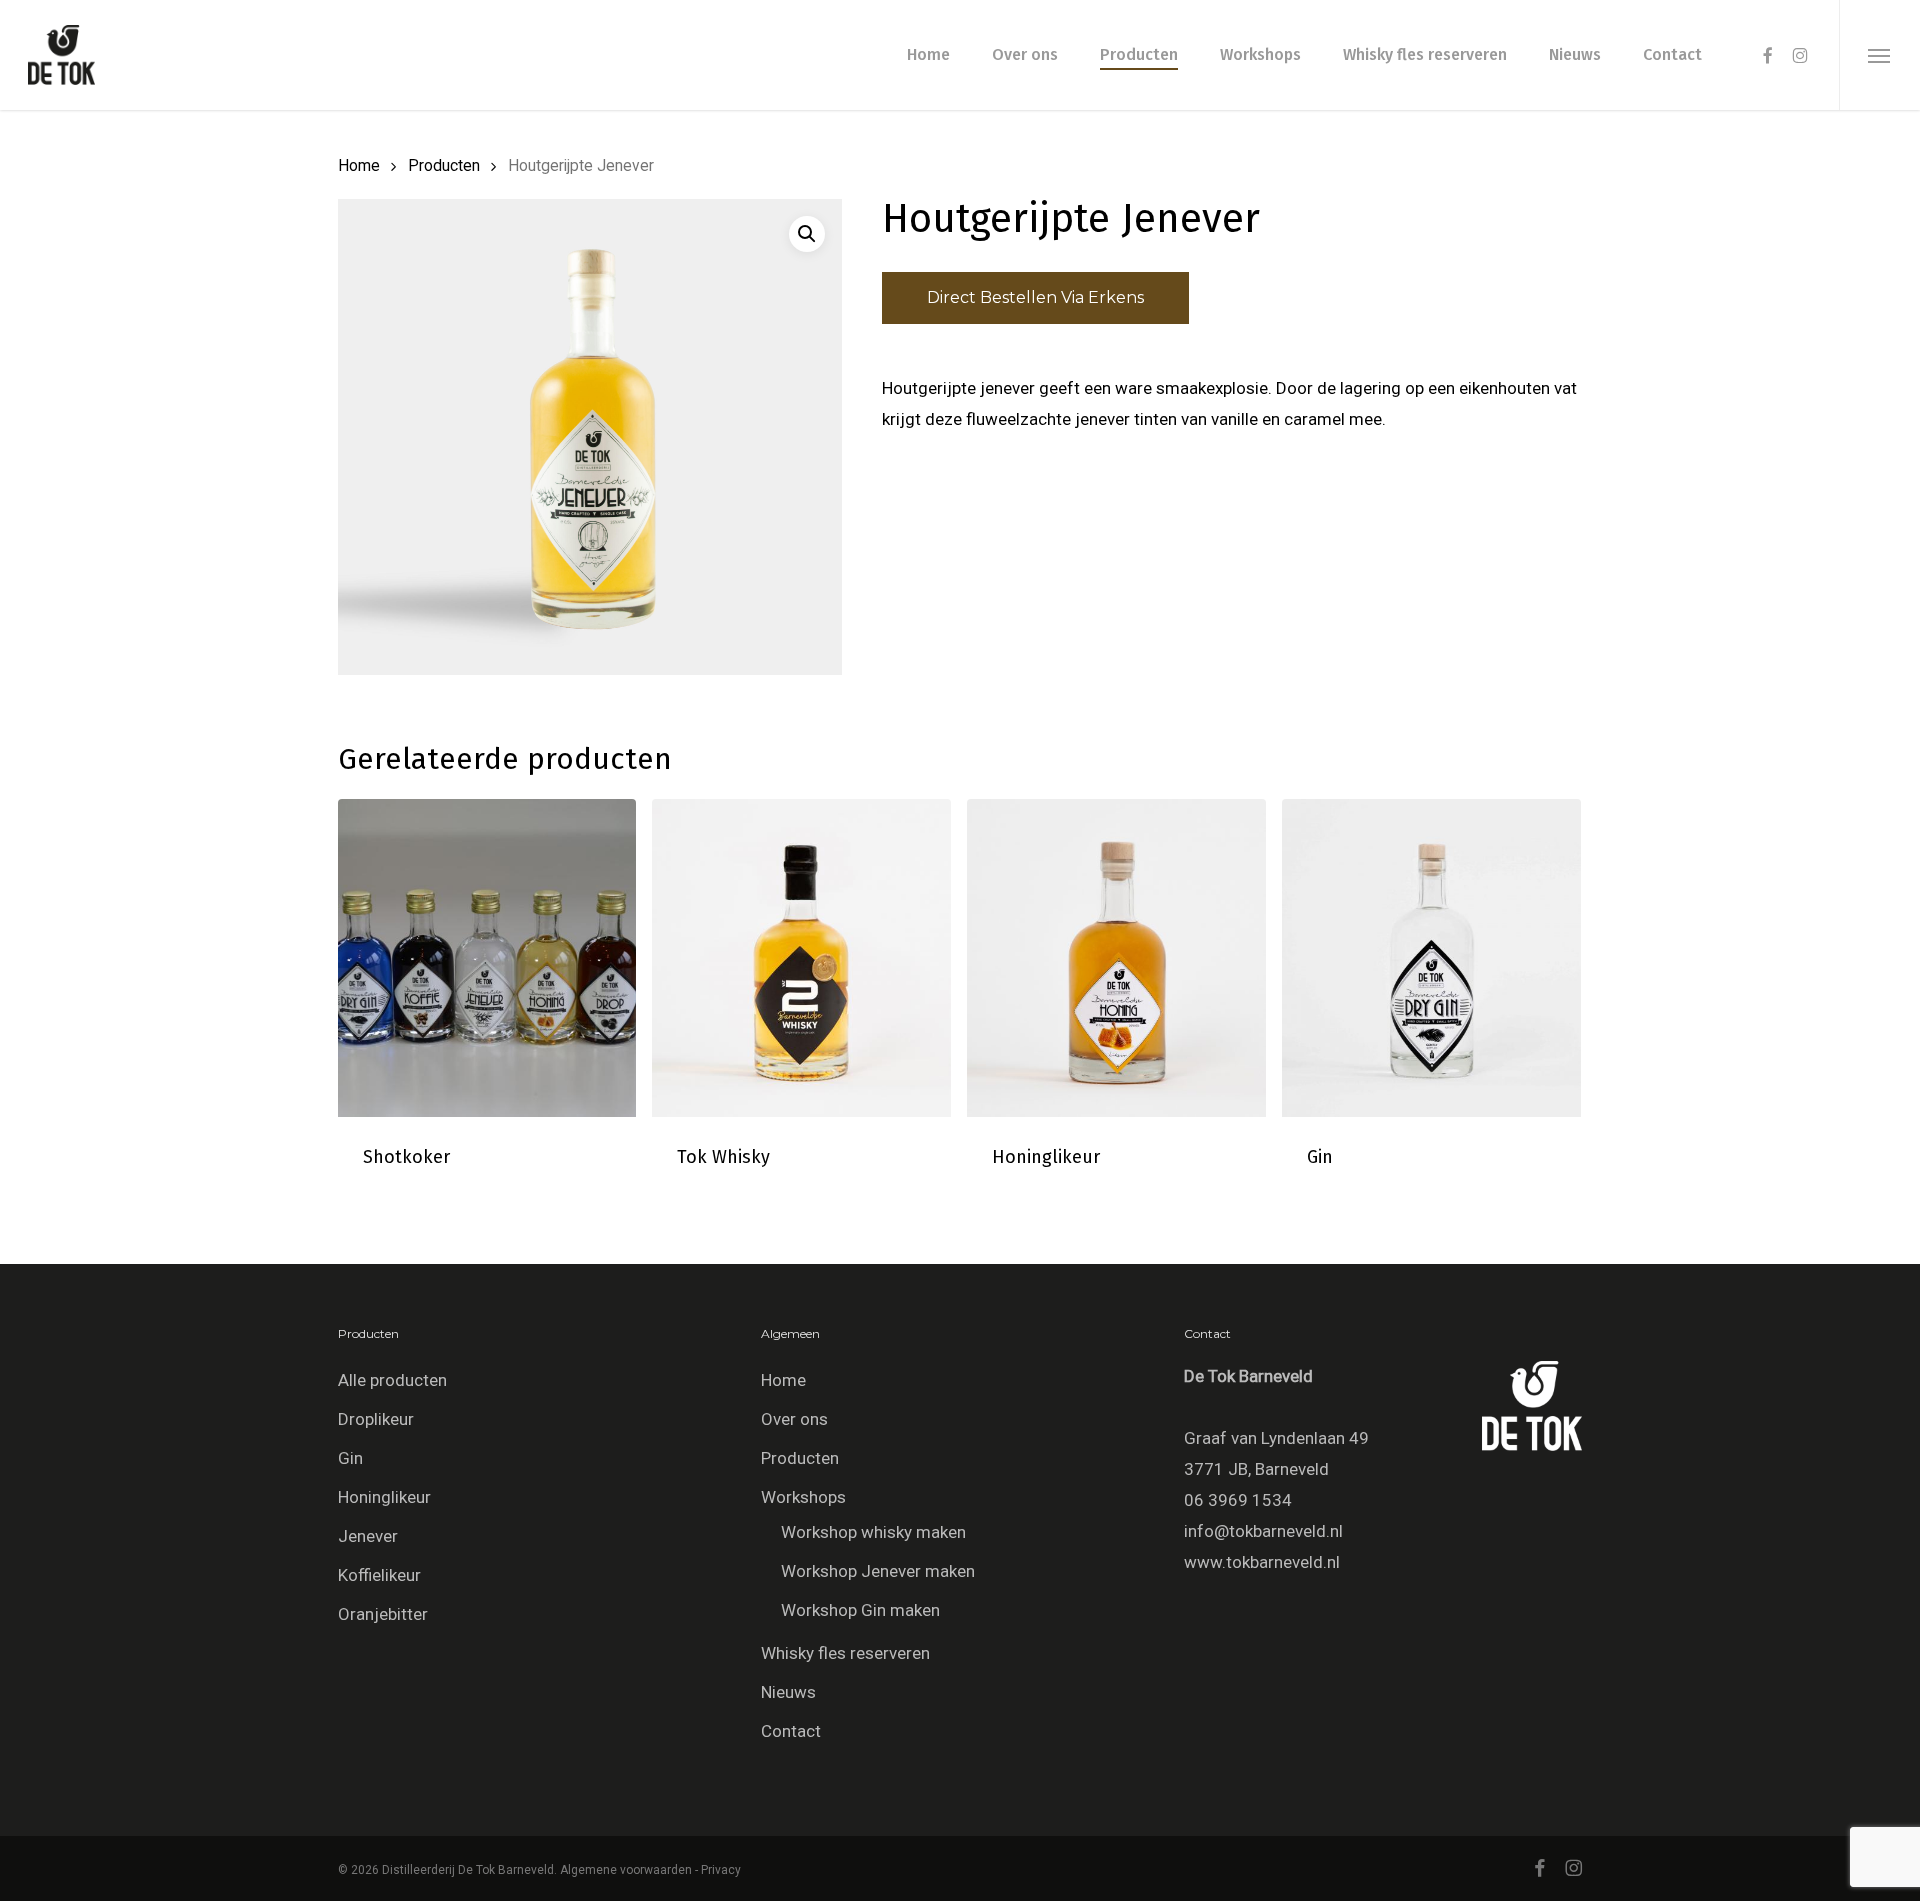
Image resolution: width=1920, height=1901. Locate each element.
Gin (350, 1458)
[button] (1879, 55)
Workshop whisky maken (873, 1532)
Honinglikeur (384, 1497)
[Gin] (1431, 958)
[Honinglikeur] (1116, 958)
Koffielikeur (379, 1575)
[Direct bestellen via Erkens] (359, 1180)
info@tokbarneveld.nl (1263, 1531)
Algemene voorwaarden (626, 1870)
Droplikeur (376, 1419)
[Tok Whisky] (801, 958)
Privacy (721, 1870)
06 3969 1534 (1238, 1500)
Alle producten (392, 1380)
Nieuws (788, 1692)
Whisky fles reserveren (845, 1653)
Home (359, 165)
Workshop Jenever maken (878, 1571)
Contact (791, 1731)
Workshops (803, 1497)
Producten (444, 165)
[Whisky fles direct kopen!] (673, 1180)
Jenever (368, 1536)
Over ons (794, 1419)
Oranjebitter (383, 1614)
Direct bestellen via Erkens (1035, 297)
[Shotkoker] (487, 958)
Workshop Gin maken (860, 1610)
